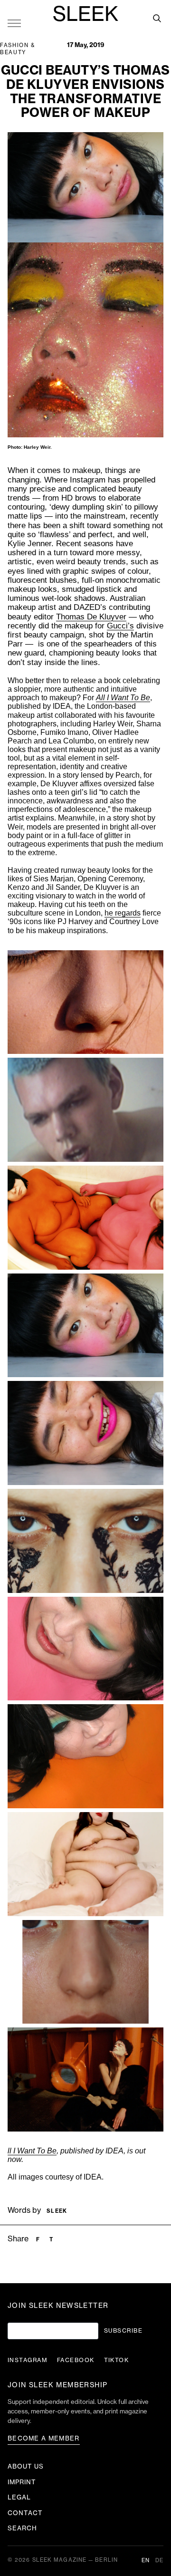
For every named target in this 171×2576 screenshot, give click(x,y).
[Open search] (157, 18)
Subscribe (123, 2331)
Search (22, 2528)
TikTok (117, 2360)
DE (159, 2561)
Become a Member (44, 2438)
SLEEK (85, 15)
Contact (25, 2513)
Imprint (22, 2482)
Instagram (28, 2360)
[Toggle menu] (14, 23)
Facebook (76, 2360)
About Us (26, 2466)
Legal (19, 2497)
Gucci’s (120, 626)
